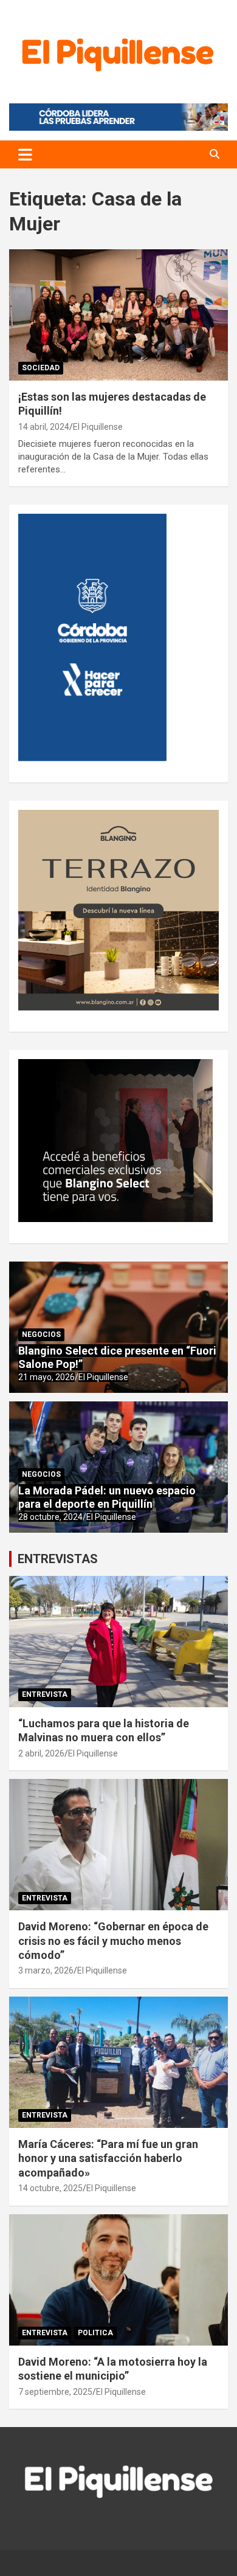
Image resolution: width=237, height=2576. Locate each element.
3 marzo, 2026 (46, 1970)
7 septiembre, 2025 (55, 2392)
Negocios (41, 1335)
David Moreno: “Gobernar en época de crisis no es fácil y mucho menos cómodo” (113, 1941)
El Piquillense (98, 427)
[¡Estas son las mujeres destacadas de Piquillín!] (118, 315)
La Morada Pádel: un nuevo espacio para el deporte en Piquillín (107, 1497)
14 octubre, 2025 (50, 2188)
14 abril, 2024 (44, 427)
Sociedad (41, 368)
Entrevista (45, 1694)
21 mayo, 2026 (46, 1377)
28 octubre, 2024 (50, 1517)
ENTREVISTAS (58, 1559)
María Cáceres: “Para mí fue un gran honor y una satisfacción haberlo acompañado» (108, 2158)
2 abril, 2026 (41, 1753)
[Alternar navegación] (25, 154)
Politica (95, 2333)
